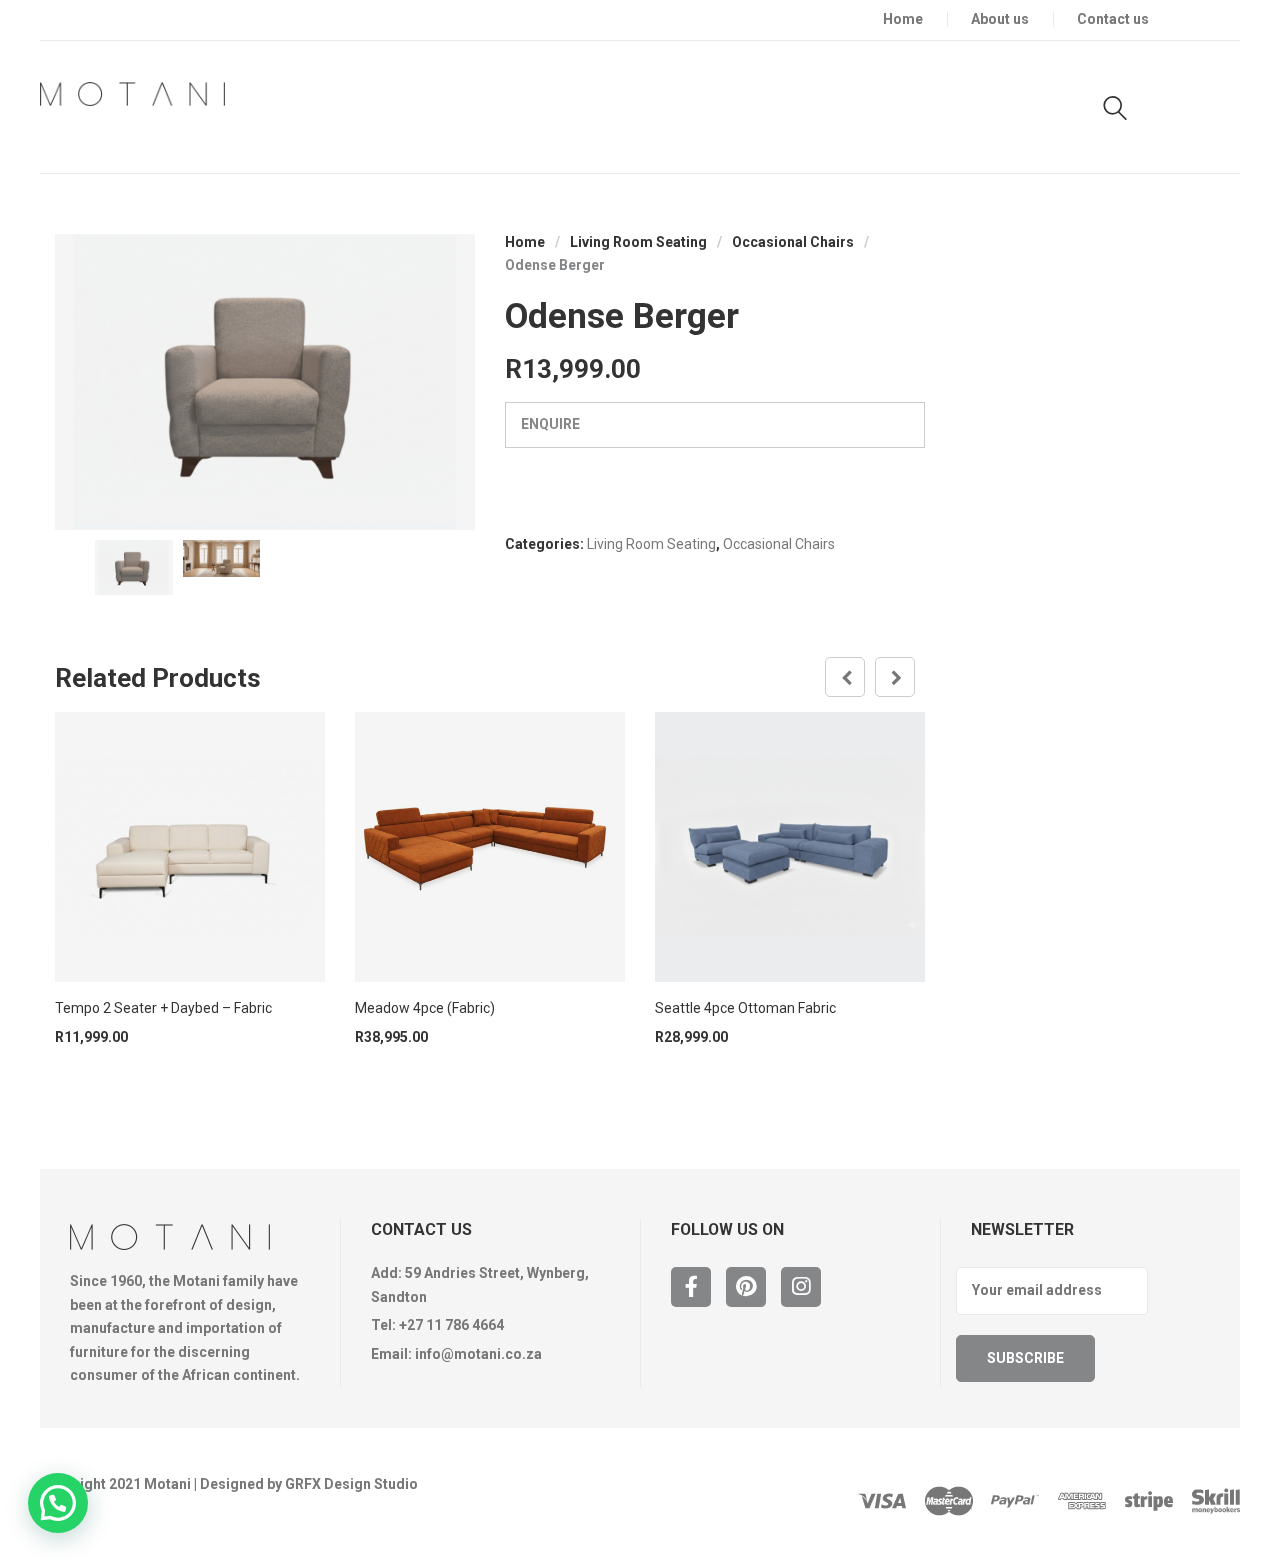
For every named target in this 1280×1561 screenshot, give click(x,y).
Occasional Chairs (793, 242)
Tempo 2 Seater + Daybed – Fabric (163, 1008)
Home (525, 242)
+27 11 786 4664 (451, 1325)
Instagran (801, 1287)
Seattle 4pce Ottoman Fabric (745, 1008)
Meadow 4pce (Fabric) (425, 1008)
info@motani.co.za (478, 1354)
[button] (58, 1503)
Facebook (691, 1287)
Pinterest (746, 1287)
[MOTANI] (132, 94)
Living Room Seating (638, 242)
